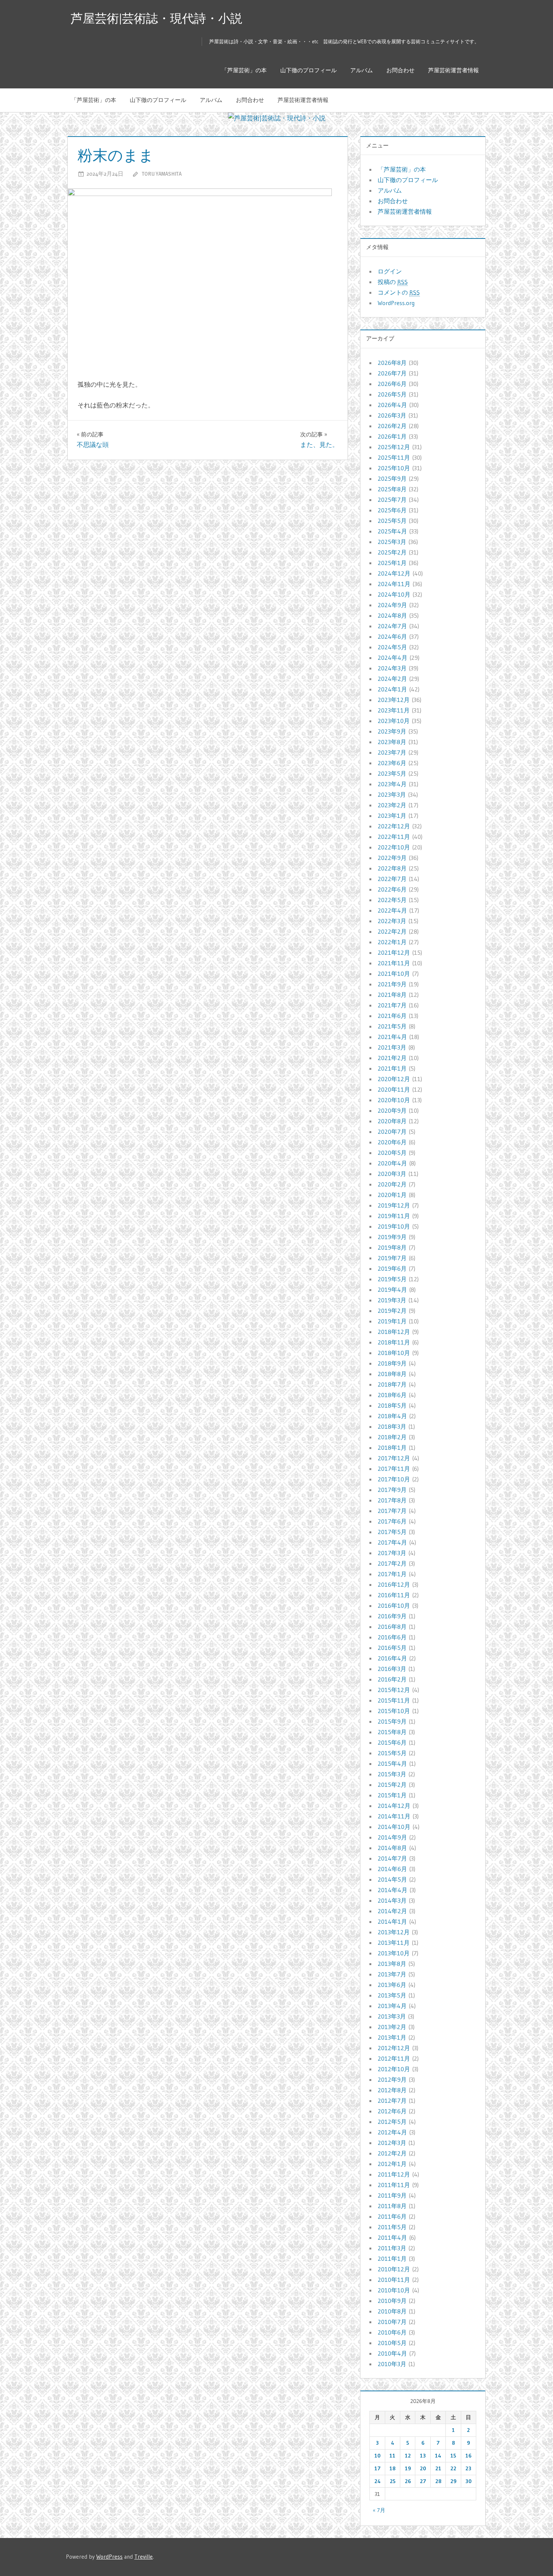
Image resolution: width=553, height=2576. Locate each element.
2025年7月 (392, 500)
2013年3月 (392, 2016)
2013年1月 (392, 2037)
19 (408, 2468)
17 (378, 2468)
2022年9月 (392, 858)
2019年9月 (392, 1237)
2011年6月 (392, 2216)
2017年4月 (392, 1542)
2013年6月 (392, 1985)
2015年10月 (394, 1711)
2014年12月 (394, 1806)
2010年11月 (394, 2280)
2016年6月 (392, 1637)
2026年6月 (392, 384)
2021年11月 (394, 963)
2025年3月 (392, 542)
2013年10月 (394, 1953)
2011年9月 (392, 2195)
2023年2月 (392, 805)
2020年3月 (392, 1174)
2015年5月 (392, 1753)
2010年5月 (392, 2343)
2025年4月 (392, 531)
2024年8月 (392, 615)
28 (438, 2481)
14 (438, 2456)
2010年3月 (392, 2364)
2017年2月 (392, 1563)
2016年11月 (394, 1595)
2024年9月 (392, 605)
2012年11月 (394, 2058)
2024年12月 (394, 573)
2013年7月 (392, 1974)
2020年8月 (392, 1121)
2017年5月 (392, 1532)
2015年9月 (392, 1721)
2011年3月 (392, 2248)
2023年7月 (392, 752)
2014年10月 (394, 1827)
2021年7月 (392, 1005)
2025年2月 (392, 552)
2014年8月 (392, 1848)
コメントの (399, 292)
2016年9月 (392, 1616)
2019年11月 (394, 1216)
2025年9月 (392, 478)
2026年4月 (392, 405)
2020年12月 (394, 1079)
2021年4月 (392, 1037)
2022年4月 (392, 910)
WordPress (109, 2557)
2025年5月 (392, 521)
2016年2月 (392, 1679)
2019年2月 (392, 1311)
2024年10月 (394, 594)
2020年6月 (392, 1142)
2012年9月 (392, 2079)
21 (438, 2468)
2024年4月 (393, 658)
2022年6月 (392, 889)
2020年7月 (392, 1132)
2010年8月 (392, 2311)
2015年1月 (392, 1795)
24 (378, 2481)
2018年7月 (392, 1384)
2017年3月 (392, 1553)
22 (453, 2468)
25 (393, 2481)
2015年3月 (392, 1774)
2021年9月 (392, 984)
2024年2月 (392, 679)
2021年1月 (392, 1068)
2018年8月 (392, 1374)
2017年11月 (394, 1469)
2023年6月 (392, 763)
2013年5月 (392, 1995)
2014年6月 (392, 1869)
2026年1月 (392, 436)
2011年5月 (392, 2227)
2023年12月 (394, 700)
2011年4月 (392, 2237)
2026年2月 (392, 426)
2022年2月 (392, 931)
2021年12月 (394, 952)
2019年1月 (392, 1321)
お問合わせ (400, 70)
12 (408, 2456)
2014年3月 (392, 1900)
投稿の (393, 282)
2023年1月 (392, 816)
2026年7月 (392, 373)
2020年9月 (392, 1110)
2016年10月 (394, 1605)
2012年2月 (392, 2153)
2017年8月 (392, 1500)
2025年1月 (392, 563)
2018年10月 (394, 1353)
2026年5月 (392, 394)
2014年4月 (393, 1890)
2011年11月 (394, 2185)
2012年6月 (392, 2111)
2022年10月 (394, 847)
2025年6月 (392, 510)
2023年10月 (394, 721)
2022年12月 (394, 826)
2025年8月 (392, 489)
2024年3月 (392, 668)
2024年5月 (392, 647)
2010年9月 (392, 2301)
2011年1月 (392, 2259)
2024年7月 (392, 626)
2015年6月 (392, 1742)
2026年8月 (392, 363)
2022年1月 (392, 942)
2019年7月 (392, 1258)
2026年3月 (392, 415)
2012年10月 (394, 2069)
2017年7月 (392, 1511)
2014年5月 (392, 1879)
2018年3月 (392, 1426)
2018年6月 (392, 1395)
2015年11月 (394, 1700)
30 (469, 2481)
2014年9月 (392, 1837)
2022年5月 (392, 900)
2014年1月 (392, 1921)
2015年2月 (392, 1785)
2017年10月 (394, 1479)
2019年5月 (392, 1279)
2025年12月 (394, 447)
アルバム (362, 70)
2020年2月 (392, 1184)
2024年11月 (394, 584)
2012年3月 (392, 2143)
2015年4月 (392, 1763)
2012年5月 (392, 2122)
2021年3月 (392, 1047)
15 (453, 2456)
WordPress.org (396, 303)
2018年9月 (392, 1363)
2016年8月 (392, 1627)
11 (392, 2456)
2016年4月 (392, 1658)
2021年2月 (392, 1058)
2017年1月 (392, 1574)
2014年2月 (392, 1911)
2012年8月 (392, 2090)
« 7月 (379, 2510)
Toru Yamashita (162, 174)
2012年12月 (394, 2048)
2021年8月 (392, 995)
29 (453, 2481)
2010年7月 (392, 2322)
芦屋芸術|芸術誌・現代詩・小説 (156, 18)
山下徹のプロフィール (308, 70)
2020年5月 (392, 1153)
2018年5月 (392, 1405)
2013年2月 (392, 2027)
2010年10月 (394, 2290)
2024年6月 (392, 636)
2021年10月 (394, 974)
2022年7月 (392, 879)
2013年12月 (394, 1932)
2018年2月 (392, 1437)
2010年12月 (394, 2269)
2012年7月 (392, 2101)
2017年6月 (392, 1521)
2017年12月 (394, 1458)
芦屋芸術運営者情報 (453, 70)
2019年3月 (392, 1300)
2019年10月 (394, 1226)
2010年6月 (392, 2332)
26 (408, 2481)
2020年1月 (392, 1195)
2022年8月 (392, 868)
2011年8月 (392, 2206)
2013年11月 (394, 1943)
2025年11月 (394, 457)
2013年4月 (392, 2006)
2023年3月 (392, 794)
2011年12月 (394, 2174)
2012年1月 (392, 2164)
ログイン (390, 271)
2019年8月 (392, 1247)
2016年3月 (392, 1669)
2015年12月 (394, 1690)
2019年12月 (394, 1205)
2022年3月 (392, 921)
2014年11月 (394, 1816)
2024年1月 (392, 689)
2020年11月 (394, 1089)
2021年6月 (392, 1016)
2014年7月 (392, 1858)
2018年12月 (394, 1332)
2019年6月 (392, 1268)
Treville (144, 2557)
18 (392, 2468)
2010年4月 (392, 2353)
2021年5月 (392, 1026)
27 (423, 2481)
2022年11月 (394, 837)
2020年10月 (394, 1100)
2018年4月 (392, 1416)
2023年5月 (392, 773)
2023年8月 (392, 742)
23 (468, 2468)
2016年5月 (392, 1648)
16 (468, 2456)
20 (423, 2468)
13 (423, 2456)
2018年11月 (394, 1342)
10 (378, 2456)
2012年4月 (392, 2132)
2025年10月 (394, 468)
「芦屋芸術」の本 (244, 70)
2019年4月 (392, 1290)
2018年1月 (392, 1447)
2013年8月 (392, 1964)
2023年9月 (392, 731)
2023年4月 (392, 784)
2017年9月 (392, 1490)
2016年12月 (394, 1584)
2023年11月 (394, 710)
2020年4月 (392, 1163)
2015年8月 (392, 1732)
